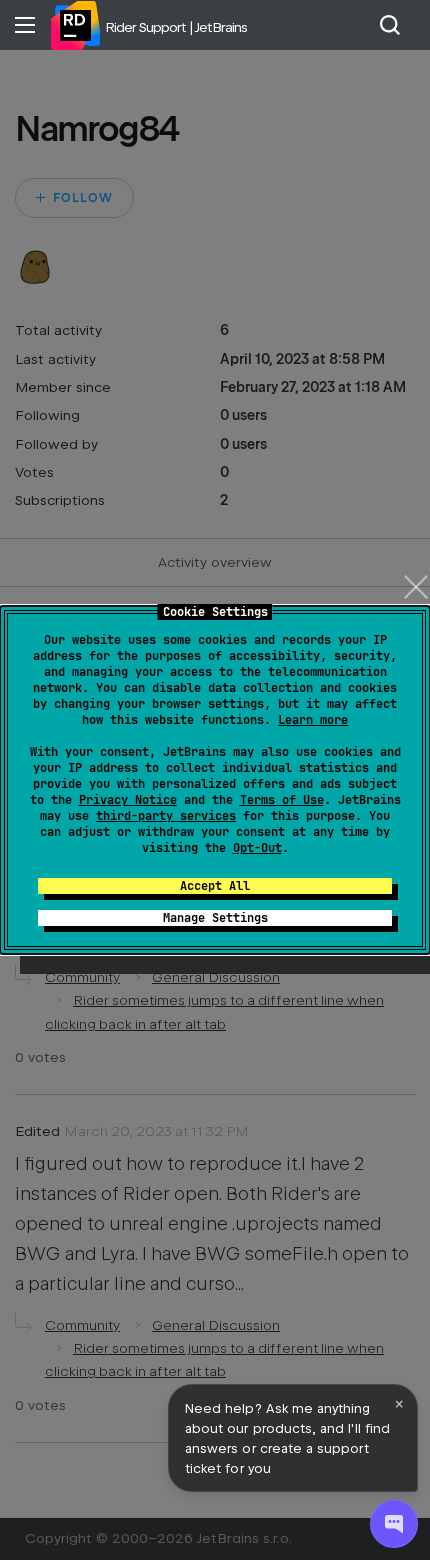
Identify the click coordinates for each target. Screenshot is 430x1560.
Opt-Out (257, 848)
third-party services (166, 816)
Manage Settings (215, 918)
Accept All (215, 886)
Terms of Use (282, 800)
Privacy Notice (128, 800)
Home (75, 25)
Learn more (313, 720)
